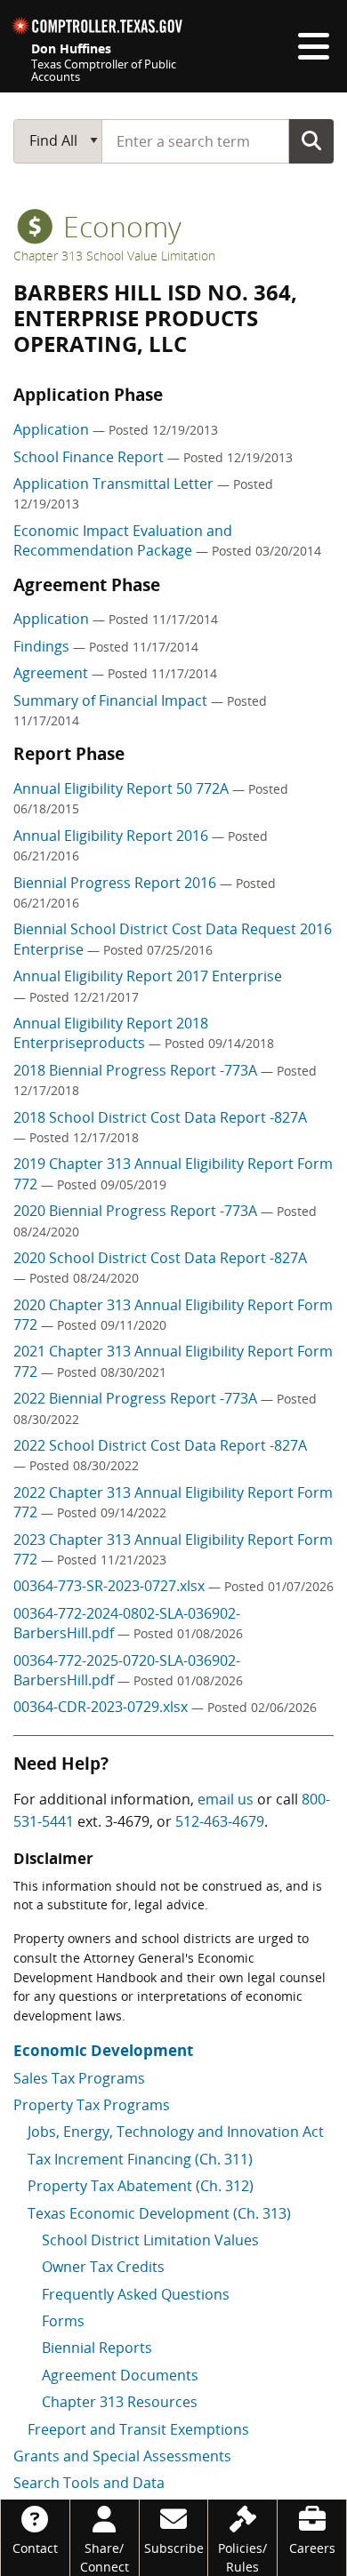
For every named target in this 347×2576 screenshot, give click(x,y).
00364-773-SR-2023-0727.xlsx (111, 1586)
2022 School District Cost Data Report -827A (160, 1445)
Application (53, 429)
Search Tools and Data (89, 2483)
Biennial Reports (97, 2348)
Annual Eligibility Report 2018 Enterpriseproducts (111, 1033)
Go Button (311, 140)
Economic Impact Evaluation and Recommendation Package (123, 540)
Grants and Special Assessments (122, 2456)
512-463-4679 (220, 1821)
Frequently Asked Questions (136, 2294)
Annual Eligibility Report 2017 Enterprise (148, 976)
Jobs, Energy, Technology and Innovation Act (176, 2132)
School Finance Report (90, 457)
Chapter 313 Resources (120, 2402)
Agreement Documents (120, 2375)
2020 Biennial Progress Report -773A (137, 1211)
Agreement (52, 673)
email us (226, 1799)
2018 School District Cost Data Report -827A (160, 1117)
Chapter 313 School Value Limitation (114, 256)
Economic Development (103, 2050)
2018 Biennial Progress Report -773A (137, 1070)
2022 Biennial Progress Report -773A (137, 1398)
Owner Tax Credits (103, 2267)
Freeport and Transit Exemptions (138, 2429)
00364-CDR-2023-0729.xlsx (102, 1707)
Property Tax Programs (92, 2105)
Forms (63, 2321)
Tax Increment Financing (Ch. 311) (140, 2159)
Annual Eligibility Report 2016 (113, 836)
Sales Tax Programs (79, 2078)
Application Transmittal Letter (115, 484)
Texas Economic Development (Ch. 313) (159, 2213)
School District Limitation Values (150, 2240)
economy (119, 226)
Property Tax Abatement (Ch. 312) (141, 2186)
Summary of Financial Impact (112, 700)
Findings (43, 646)
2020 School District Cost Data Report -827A (160, 1258)
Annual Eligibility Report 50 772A (123, 788)
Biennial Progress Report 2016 (117, 883)
